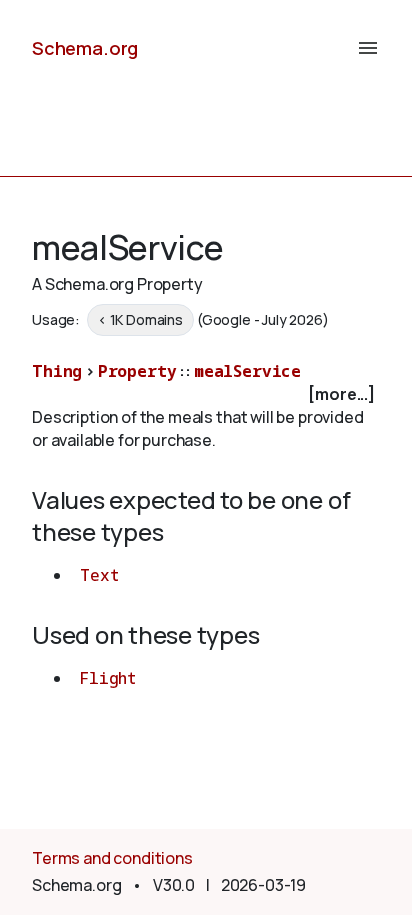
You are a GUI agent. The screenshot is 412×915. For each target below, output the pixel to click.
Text (99, 575)
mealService (247, 371)
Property (137, 371)
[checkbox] (206, 394)
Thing (57, 371)
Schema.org (85, 48)
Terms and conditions (112, 858)
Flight (108, 678)
